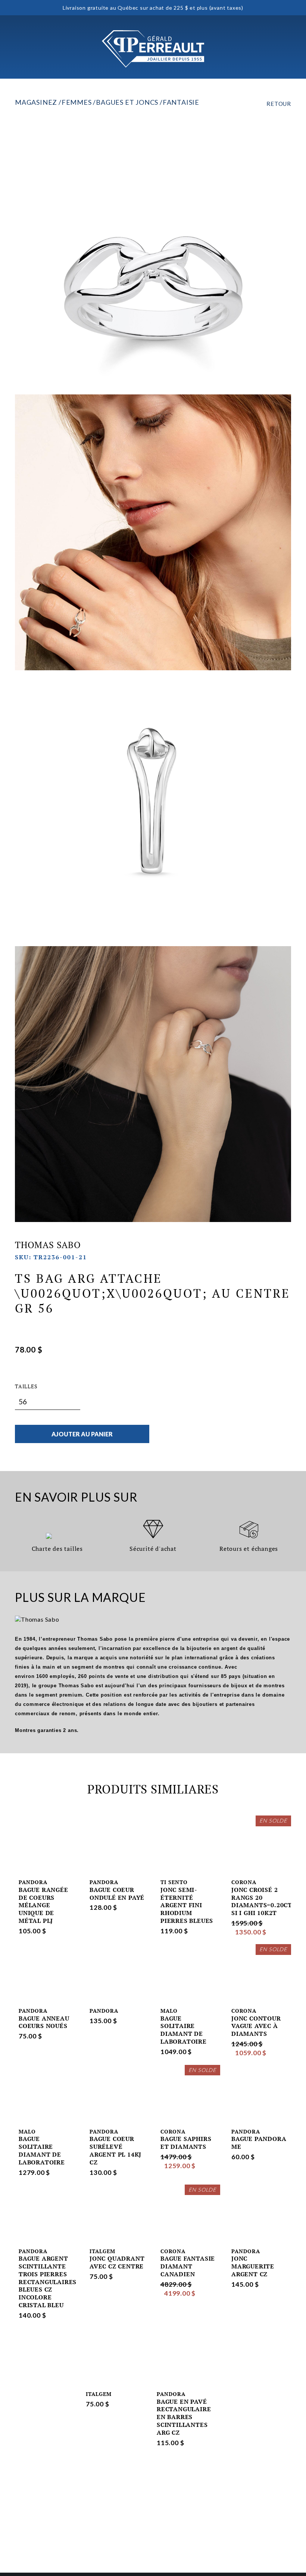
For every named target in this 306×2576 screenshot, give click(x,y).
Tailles (26, 1386)
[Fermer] (285, 49)
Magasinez (36, 102)
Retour (279, 104)
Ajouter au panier (82, 1434)
